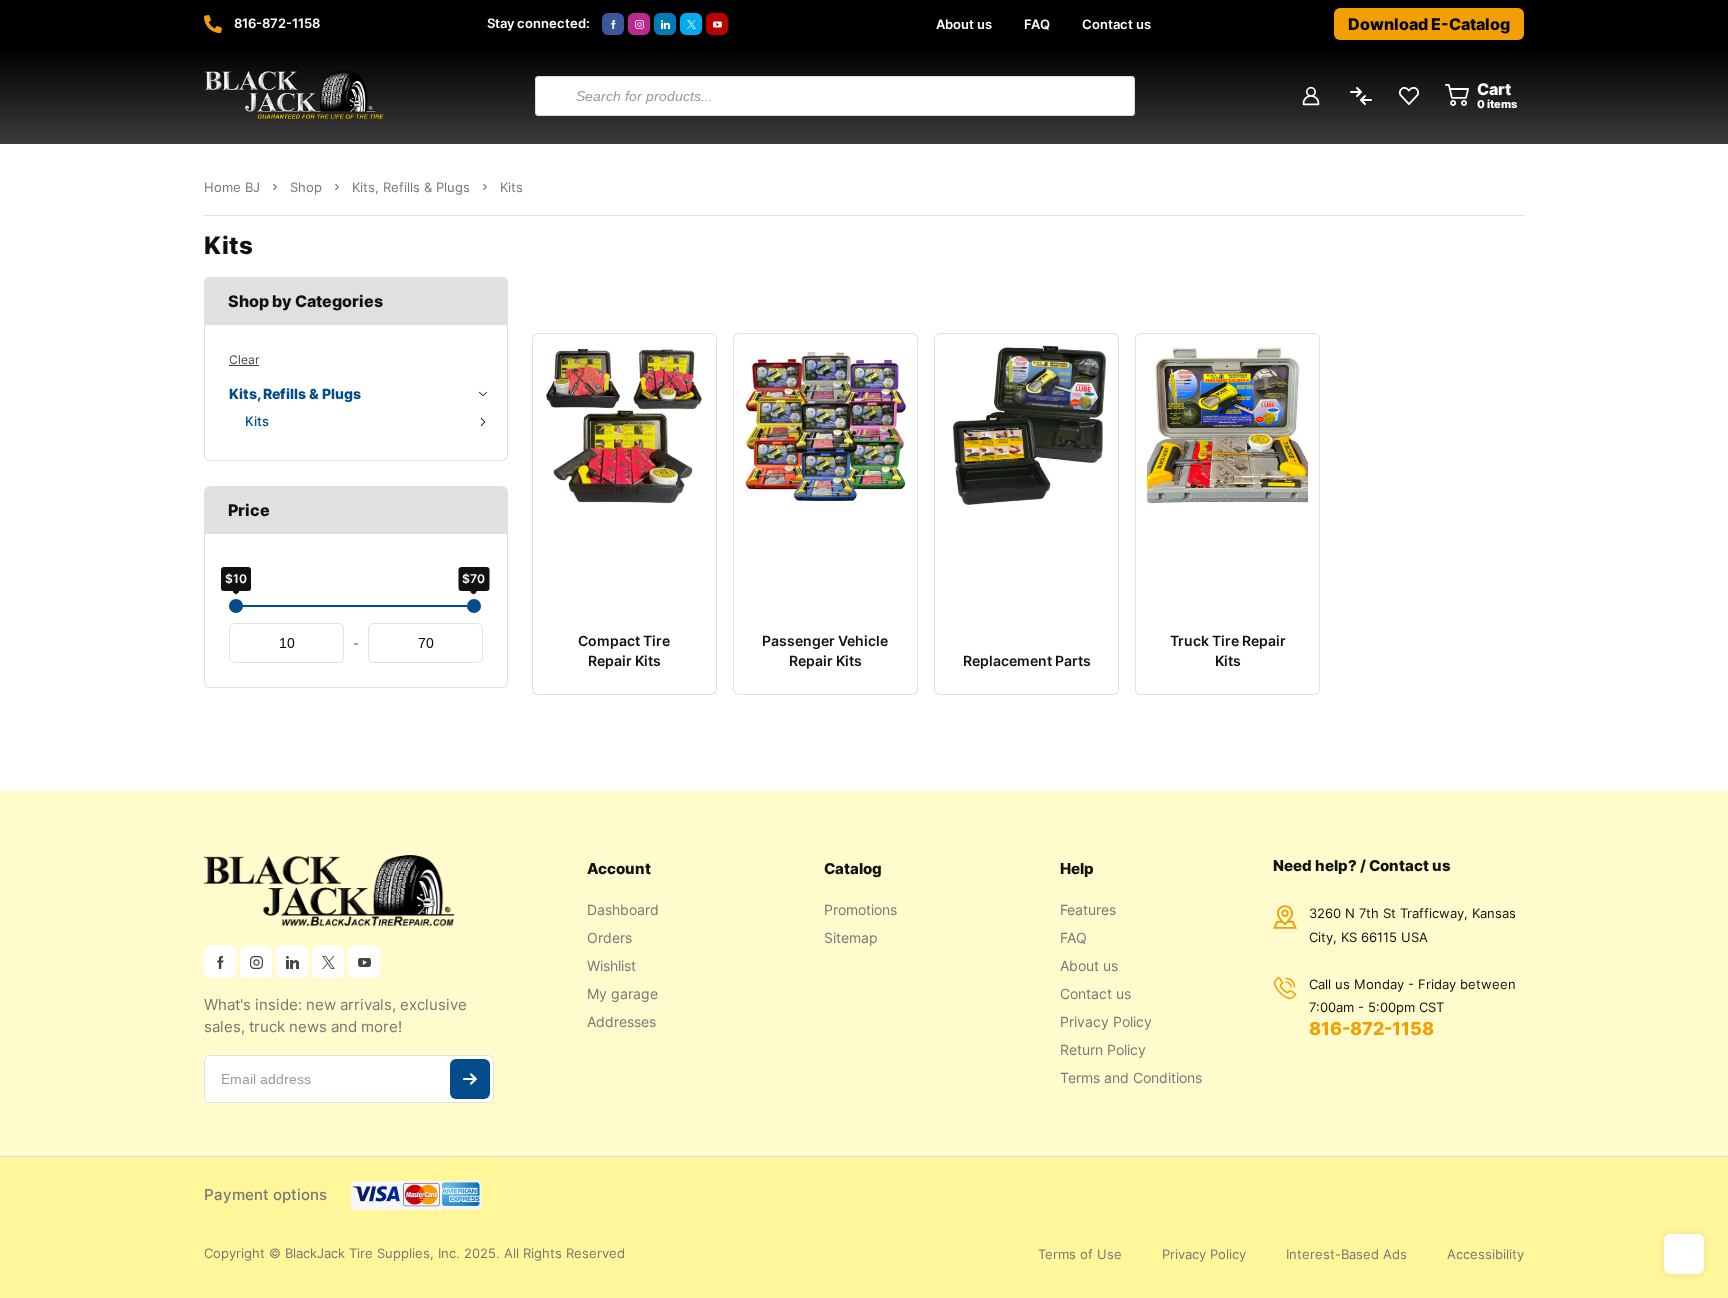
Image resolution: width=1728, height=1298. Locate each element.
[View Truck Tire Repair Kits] (1227, 470)
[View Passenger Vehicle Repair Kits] (825, 470)
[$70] (474, 606)
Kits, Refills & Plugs (411, 187)
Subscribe (470, 1079)
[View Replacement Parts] (1026, 470)
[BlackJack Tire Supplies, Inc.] (294, 96)
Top (1684, 1254)
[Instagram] (639, 24)
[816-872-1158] (213, 24)
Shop (306, 187)
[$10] (236, 606)
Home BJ (232, 187)
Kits (257, 421)
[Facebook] (613, 24)
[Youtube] (717, 24)
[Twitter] (691, 24)
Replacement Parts (1027, 660)
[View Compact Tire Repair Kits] (624, 470)
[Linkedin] (665, 24)
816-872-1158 (277, 23)
